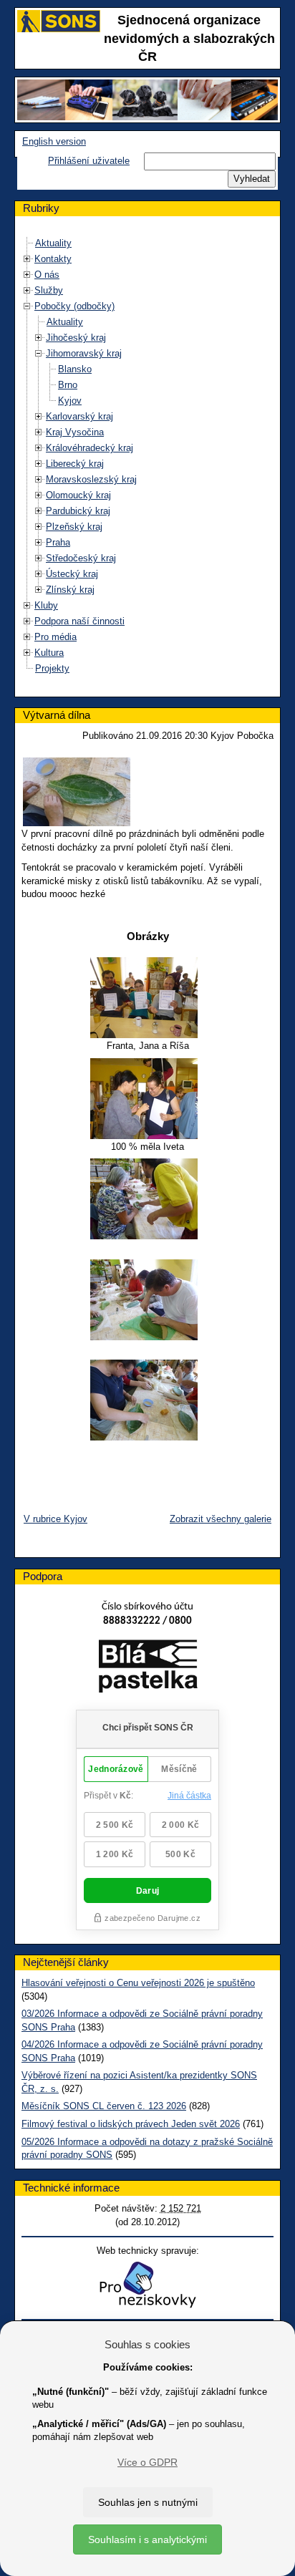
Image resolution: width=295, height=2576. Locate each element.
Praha (58, 542)
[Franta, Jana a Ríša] (147, 998)
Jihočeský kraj (76, 338)
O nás (47, 275)
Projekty (52, 668)
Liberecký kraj (75, 464)
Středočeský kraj (81, 558)
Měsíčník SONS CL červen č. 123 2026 (104, 2106)
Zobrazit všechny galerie (221, 1519)
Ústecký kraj (72, 574)
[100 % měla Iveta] (147, 1099)
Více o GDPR (147, 2462)
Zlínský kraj (70, 590)
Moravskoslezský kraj (91, 479)
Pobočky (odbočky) (74, 306)
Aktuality (53, 243)
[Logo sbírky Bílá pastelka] (148, 1669)
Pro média (55, 637)
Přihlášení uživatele (89, 161)
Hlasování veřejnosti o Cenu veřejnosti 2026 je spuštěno (138, 1983)
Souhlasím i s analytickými (147, 2539)
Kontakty (53, 259)
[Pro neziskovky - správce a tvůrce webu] (147, 2284)
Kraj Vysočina (75, 432)
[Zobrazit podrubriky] (27, 259)
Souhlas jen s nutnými (148, 2502)
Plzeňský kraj (74, 527)
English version (54, 141)
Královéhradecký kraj (90, 448)
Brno (68, 385)
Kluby (46, 605)
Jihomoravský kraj (84, 353)
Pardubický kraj (78, 511)
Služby (49, 290)
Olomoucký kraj (78, 495)
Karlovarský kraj (79, 416)
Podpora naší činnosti (79, 621)
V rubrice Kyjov (55, 1519)
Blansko (75, 369)
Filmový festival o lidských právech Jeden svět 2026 (131, 2124)
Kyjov (70, 401)
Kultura (49, 653)
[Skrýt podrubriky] (27, 306)
